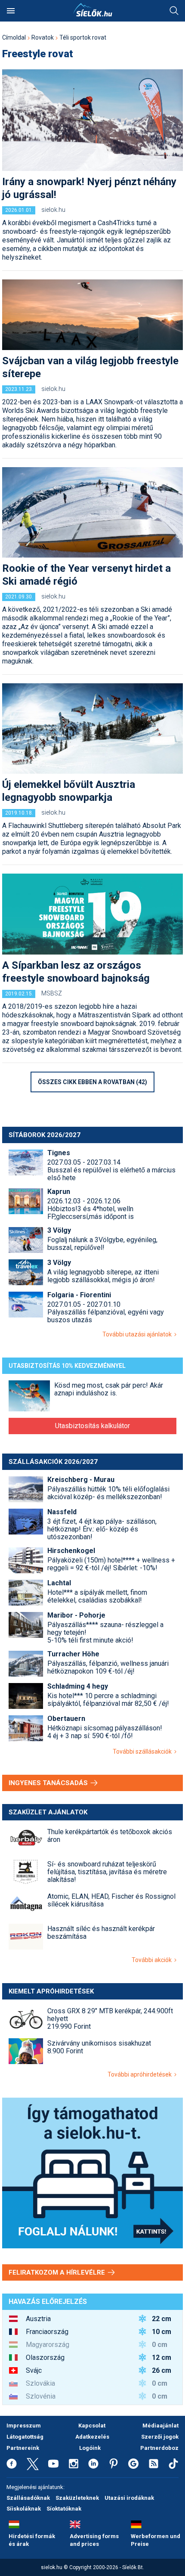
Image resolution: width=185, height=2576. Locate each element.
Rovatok (43, 37)
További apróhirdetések (141, 2074)
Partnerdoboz (159, 2448)
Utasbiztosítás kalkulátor (92, 1426)
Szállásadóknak (28, 2498)
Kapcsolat (92, 2426)
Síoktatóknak (64, 2509)
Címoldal (14, 37)
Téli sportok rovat (83, 37)
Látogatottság (25, 2437)
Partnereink (23, 2448)
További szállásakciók (143, 1751)
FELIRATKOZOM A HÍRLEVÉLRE (58, 2272)
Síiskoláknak (24, 2509)
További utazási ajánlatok (138, 1334)
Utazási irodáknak (129, 2498)
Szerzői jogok (160, 2437)
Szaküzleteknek (77, 2498)
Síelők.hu (92, 10)
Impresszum (24, 2426)
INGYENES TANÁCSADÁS (49, 1783)
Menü (11, 11)
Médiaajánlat (160, 2426)
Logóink (90, 2448)
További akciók (153, 1960)
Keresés (174, 11)
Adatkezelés (92, 2437)
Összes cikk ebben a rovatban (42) (92, 1082)
